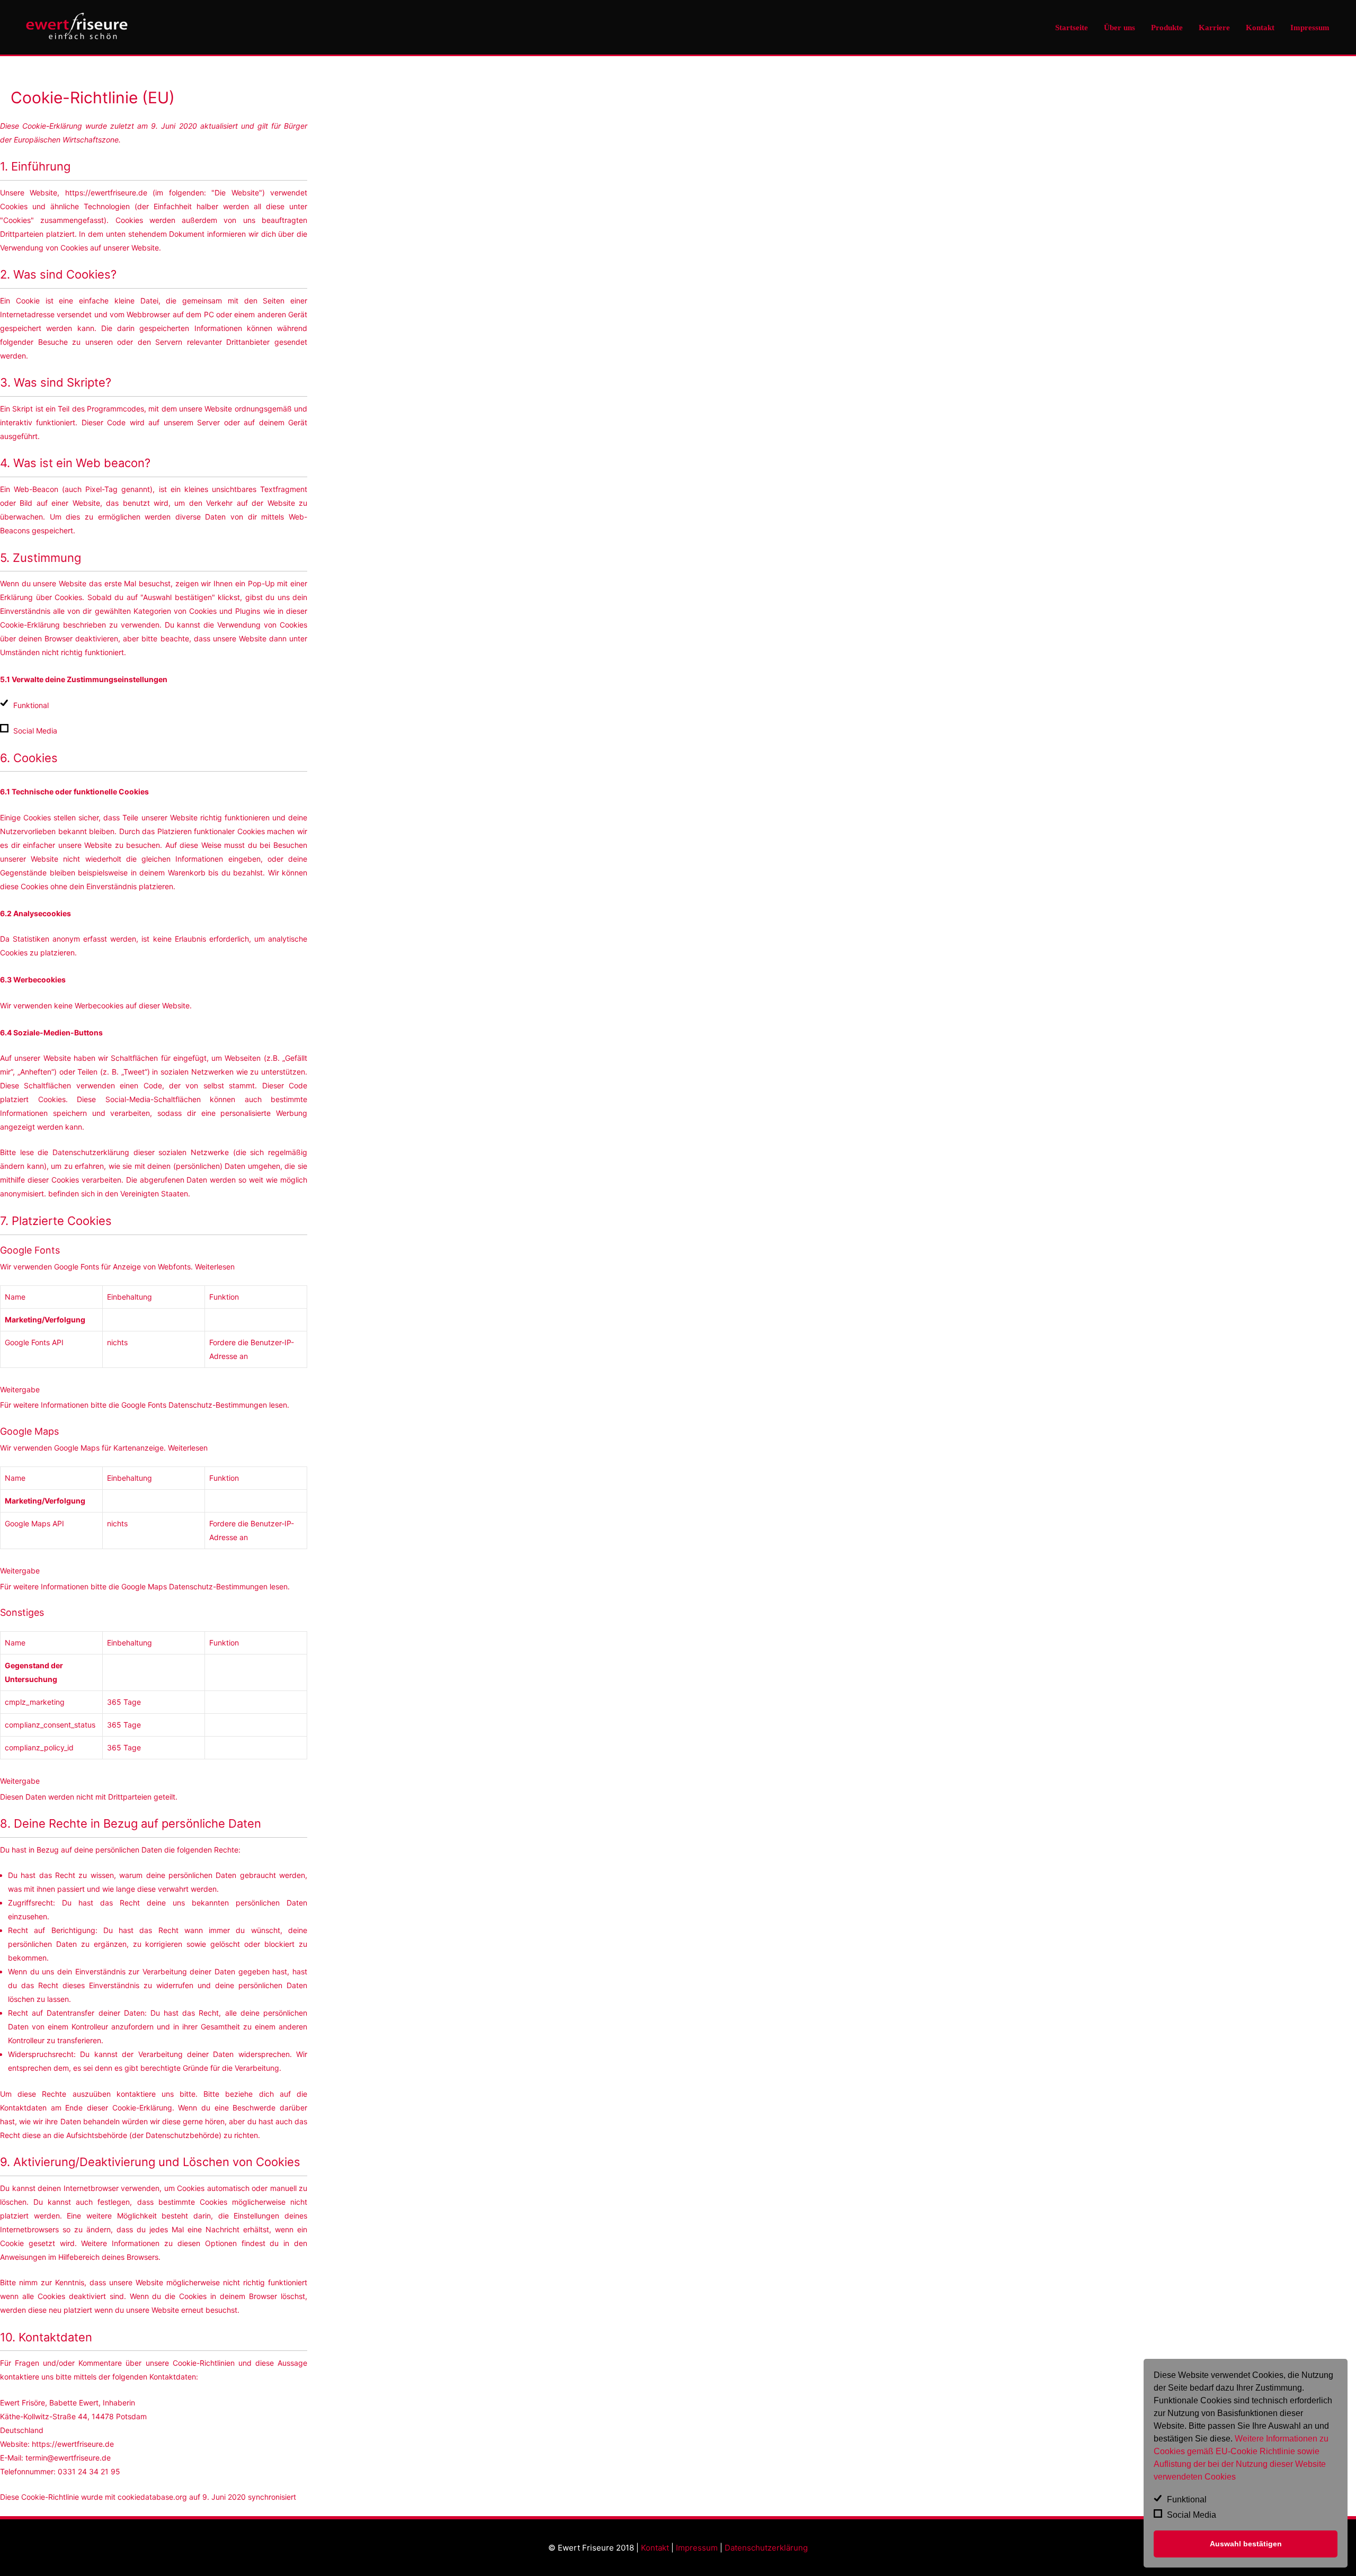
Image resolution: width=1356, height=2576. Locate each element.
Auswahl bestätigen (1246, 2544)
